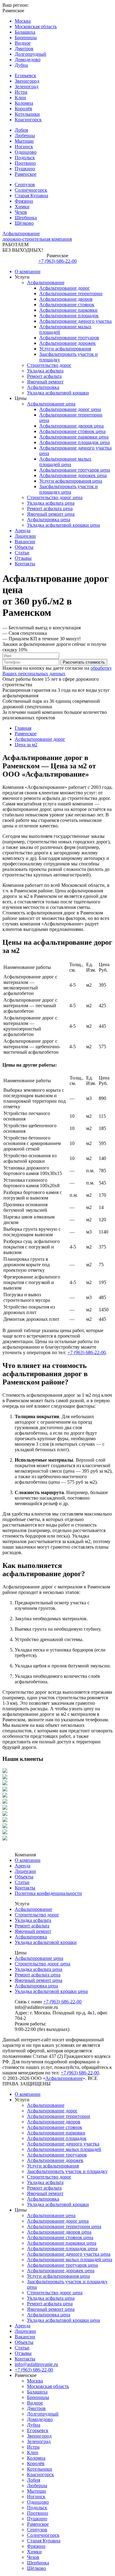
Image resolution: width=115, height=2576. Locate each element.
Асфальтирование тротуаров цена (75, 470)
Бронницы (38, 2397)
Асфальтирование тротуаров (69, 338)
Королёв (36, 2463)
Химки (34, 2552)
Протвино (38, 2513)
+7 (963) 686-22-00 (57, 261)
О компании (28, 1860)
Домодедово (40, 2419)
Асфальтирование (46, 282)
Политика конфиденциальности (48, 1893)
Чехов (33, 2557)
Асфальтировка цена (49, 520)
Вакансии (25, 2337)
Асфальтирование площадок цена (75, 442)
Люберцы (37, 2486)
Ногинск (36, 2497)
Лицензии (25, 1871)
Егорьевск (38, 2430)
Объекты (24, 1877)
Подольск (37, 2508)
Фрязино (36, 2546)
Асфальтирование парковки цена (74, 437)
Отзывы (23, 2353)
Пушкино (37, 2519)
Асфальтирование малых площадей (64, 2149)
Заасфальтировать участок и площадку (67, 2171)
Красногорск (40, 2474)
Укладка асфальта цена (51, 503)
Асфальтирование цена (51, 404)
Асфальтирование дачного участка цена (69, 2254)
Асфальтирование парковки (68, 310)
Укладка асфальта (45, 371)
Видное (35, 2403)
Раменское (38, 2524)
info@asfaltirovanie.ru (36, 2364)
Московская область (48, 2386)
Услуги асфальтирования (65, 349)
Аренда (23, 1866)
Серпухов (37, 2530)
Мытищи (36, 2491)
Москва (35, 2381)
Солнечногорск (43, 2535)
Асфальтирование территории (71, 294)
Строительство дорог (49, 365)
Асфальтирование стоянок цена (72, 431)
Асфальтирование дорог (65, 288)
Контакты (25, 1888)
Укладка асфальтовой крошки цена (63, 525)
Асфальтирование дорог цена (70, 409)
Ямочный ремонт (45, 382)
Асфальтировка (43, 387)
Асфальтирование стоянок (67, 305)
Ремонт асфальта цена (50, 508)
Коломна (36, 2458)
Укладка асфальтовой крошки (58, 393)
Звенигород (39, 2436)
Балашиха (37, 2392)
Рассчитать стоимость (84, 662)
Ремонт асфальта (44, 376)
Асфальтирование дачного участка (75, 321)
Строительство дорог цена (55, 497)
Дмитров (36, 2408)
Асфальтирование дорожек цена (73, 475)
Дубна (34, 2425)
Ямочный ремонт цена (51, 514)
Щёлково (36, 2568)
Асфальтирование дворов (66, 299)
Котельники (40, 2469)
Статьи (22, 1882)
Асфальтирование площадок (69, 316)
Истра (33, 2447)
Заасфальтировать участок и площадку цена (69, 489)
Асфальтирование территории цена (64, 2226)
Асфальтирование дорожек (67, 343)
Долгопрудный (43, 2414)
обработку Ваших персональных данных (57, 671)
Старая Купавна (44, 2541)
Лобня (34, 2480)
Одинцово (38, 2502)
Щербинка (38, 2563)
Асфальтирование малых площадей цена (65, 462)
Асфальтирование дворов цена (71, 426)
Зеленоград (39, 2441)
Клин (33, 2452)
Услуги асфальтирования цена (71, 481)
